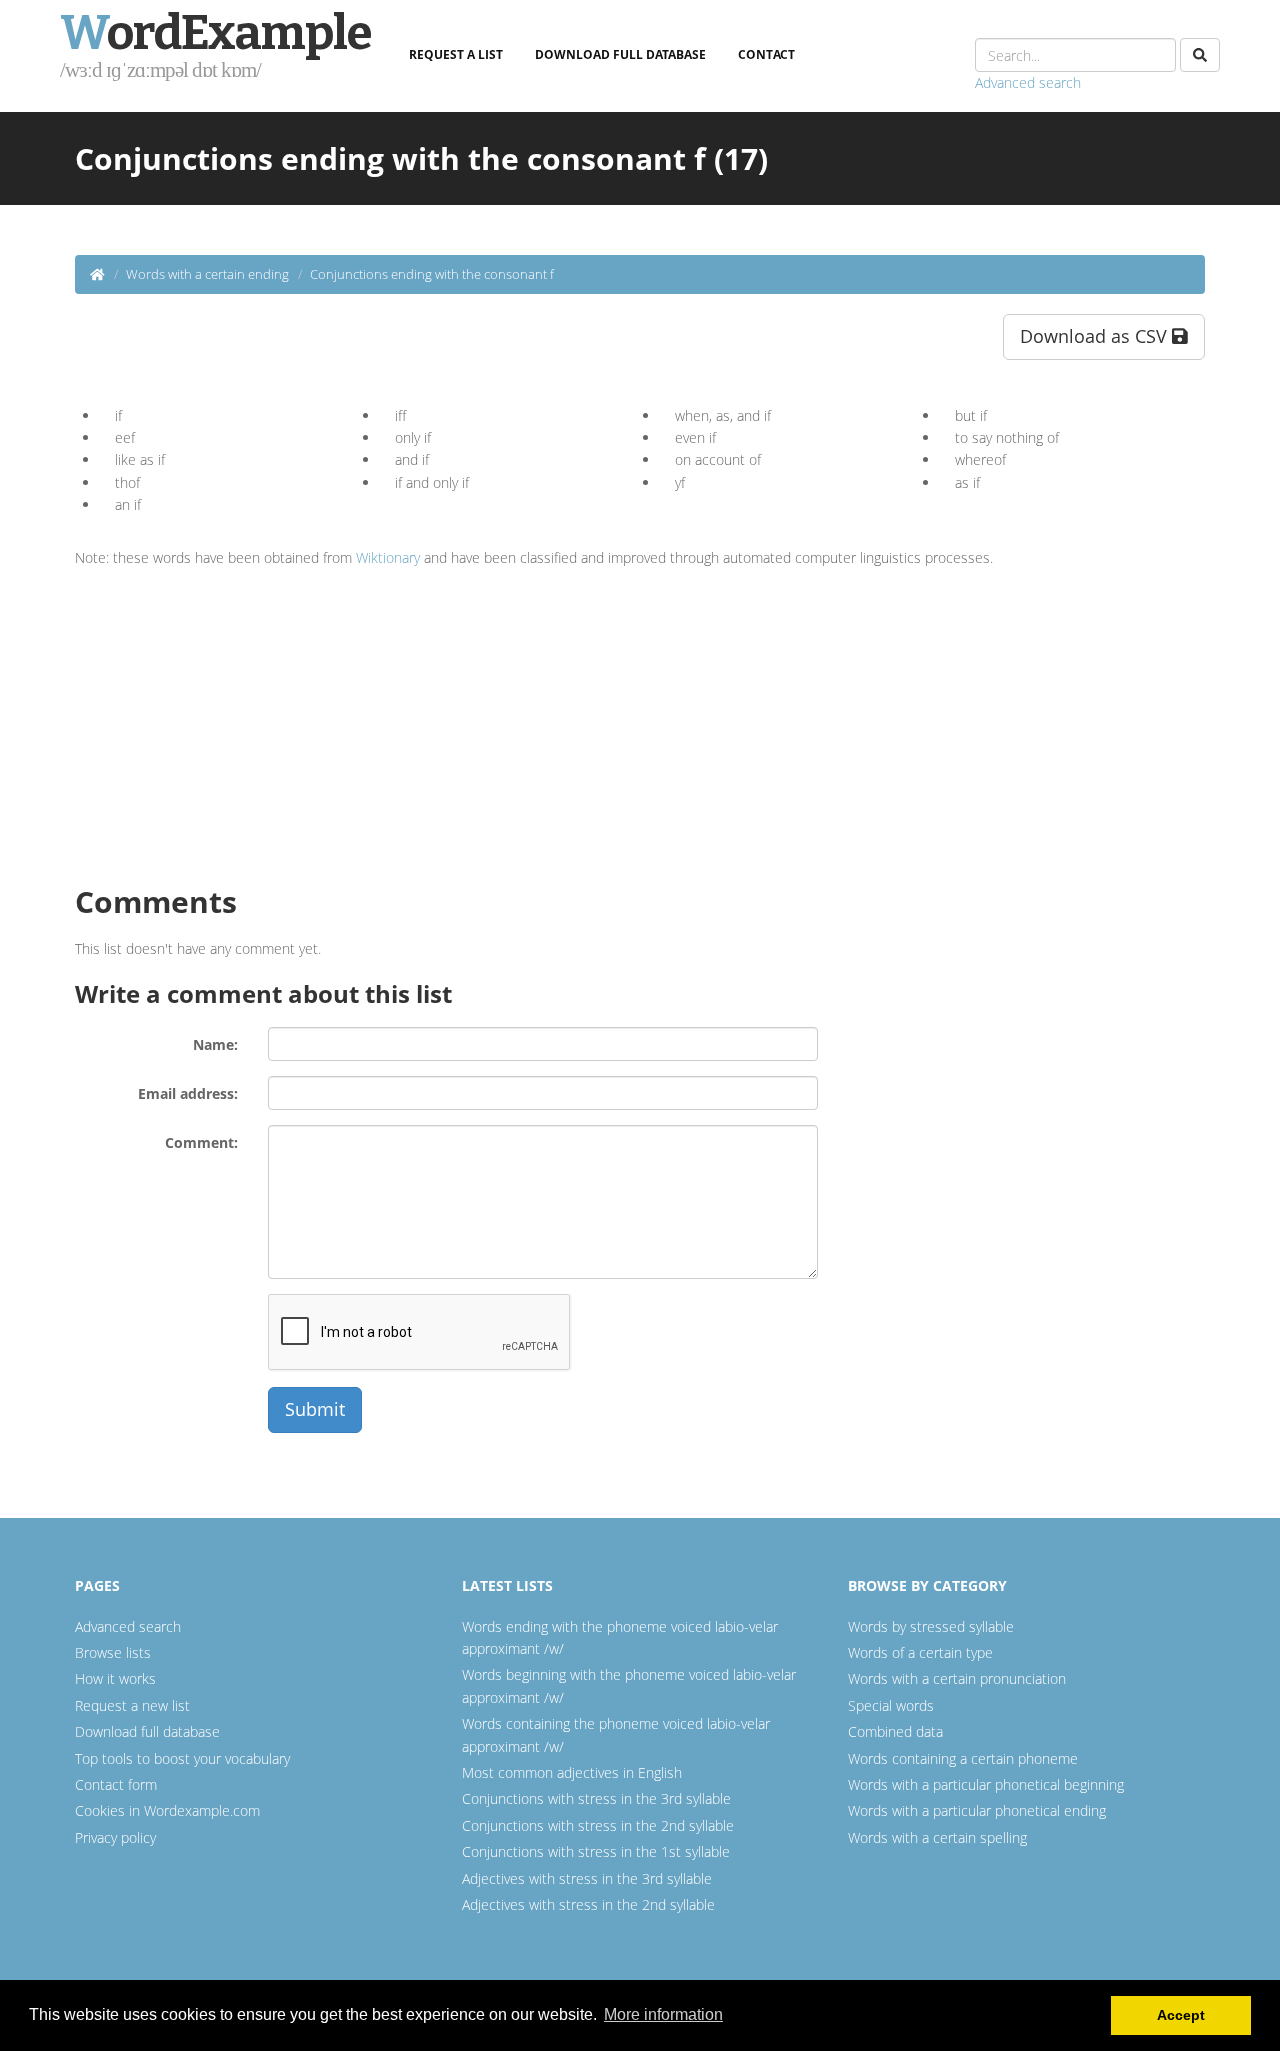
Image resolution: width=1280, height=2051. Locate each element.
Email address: (188, 1093)
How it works (115, 1678)
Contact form (116, 1784)
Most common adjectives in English (572, 1772)
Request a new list (132, 1705)
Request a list (456, 54)
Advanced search (1028, 82)
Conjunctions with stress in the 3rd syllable (596, 1798)
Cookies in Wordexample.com (167, 1810)
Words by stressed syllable (931, 1626)
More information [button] (663, 2014)
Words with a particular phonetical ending (977, 1810)
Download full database (620, 54)
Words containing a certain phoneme (963, 1758)
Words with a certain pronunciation (957, 1678)
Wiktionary (388, 557)
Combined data (895, 1731)
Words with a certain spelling (937, 1837)
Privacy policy (115, 1837)
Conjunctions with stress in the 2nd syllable (598, 1825)
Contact (766, 54)
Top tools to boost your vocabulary (182, 1758)
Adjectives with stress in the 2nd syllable (588, 1904)
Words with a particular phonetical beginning (986, 1784)
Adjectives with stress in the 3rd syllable (587, 1878)
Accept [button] (1181, 2015)
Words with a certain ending (207, 274)
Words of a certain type (920, 1652)
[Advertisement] (243, 719)
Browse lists (113, 1652)
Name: (215, 1044)
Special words (891, 1705)
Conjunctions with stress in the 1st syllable (596, 1851)
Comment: (201, 1142)
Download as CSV (1096, 336)
